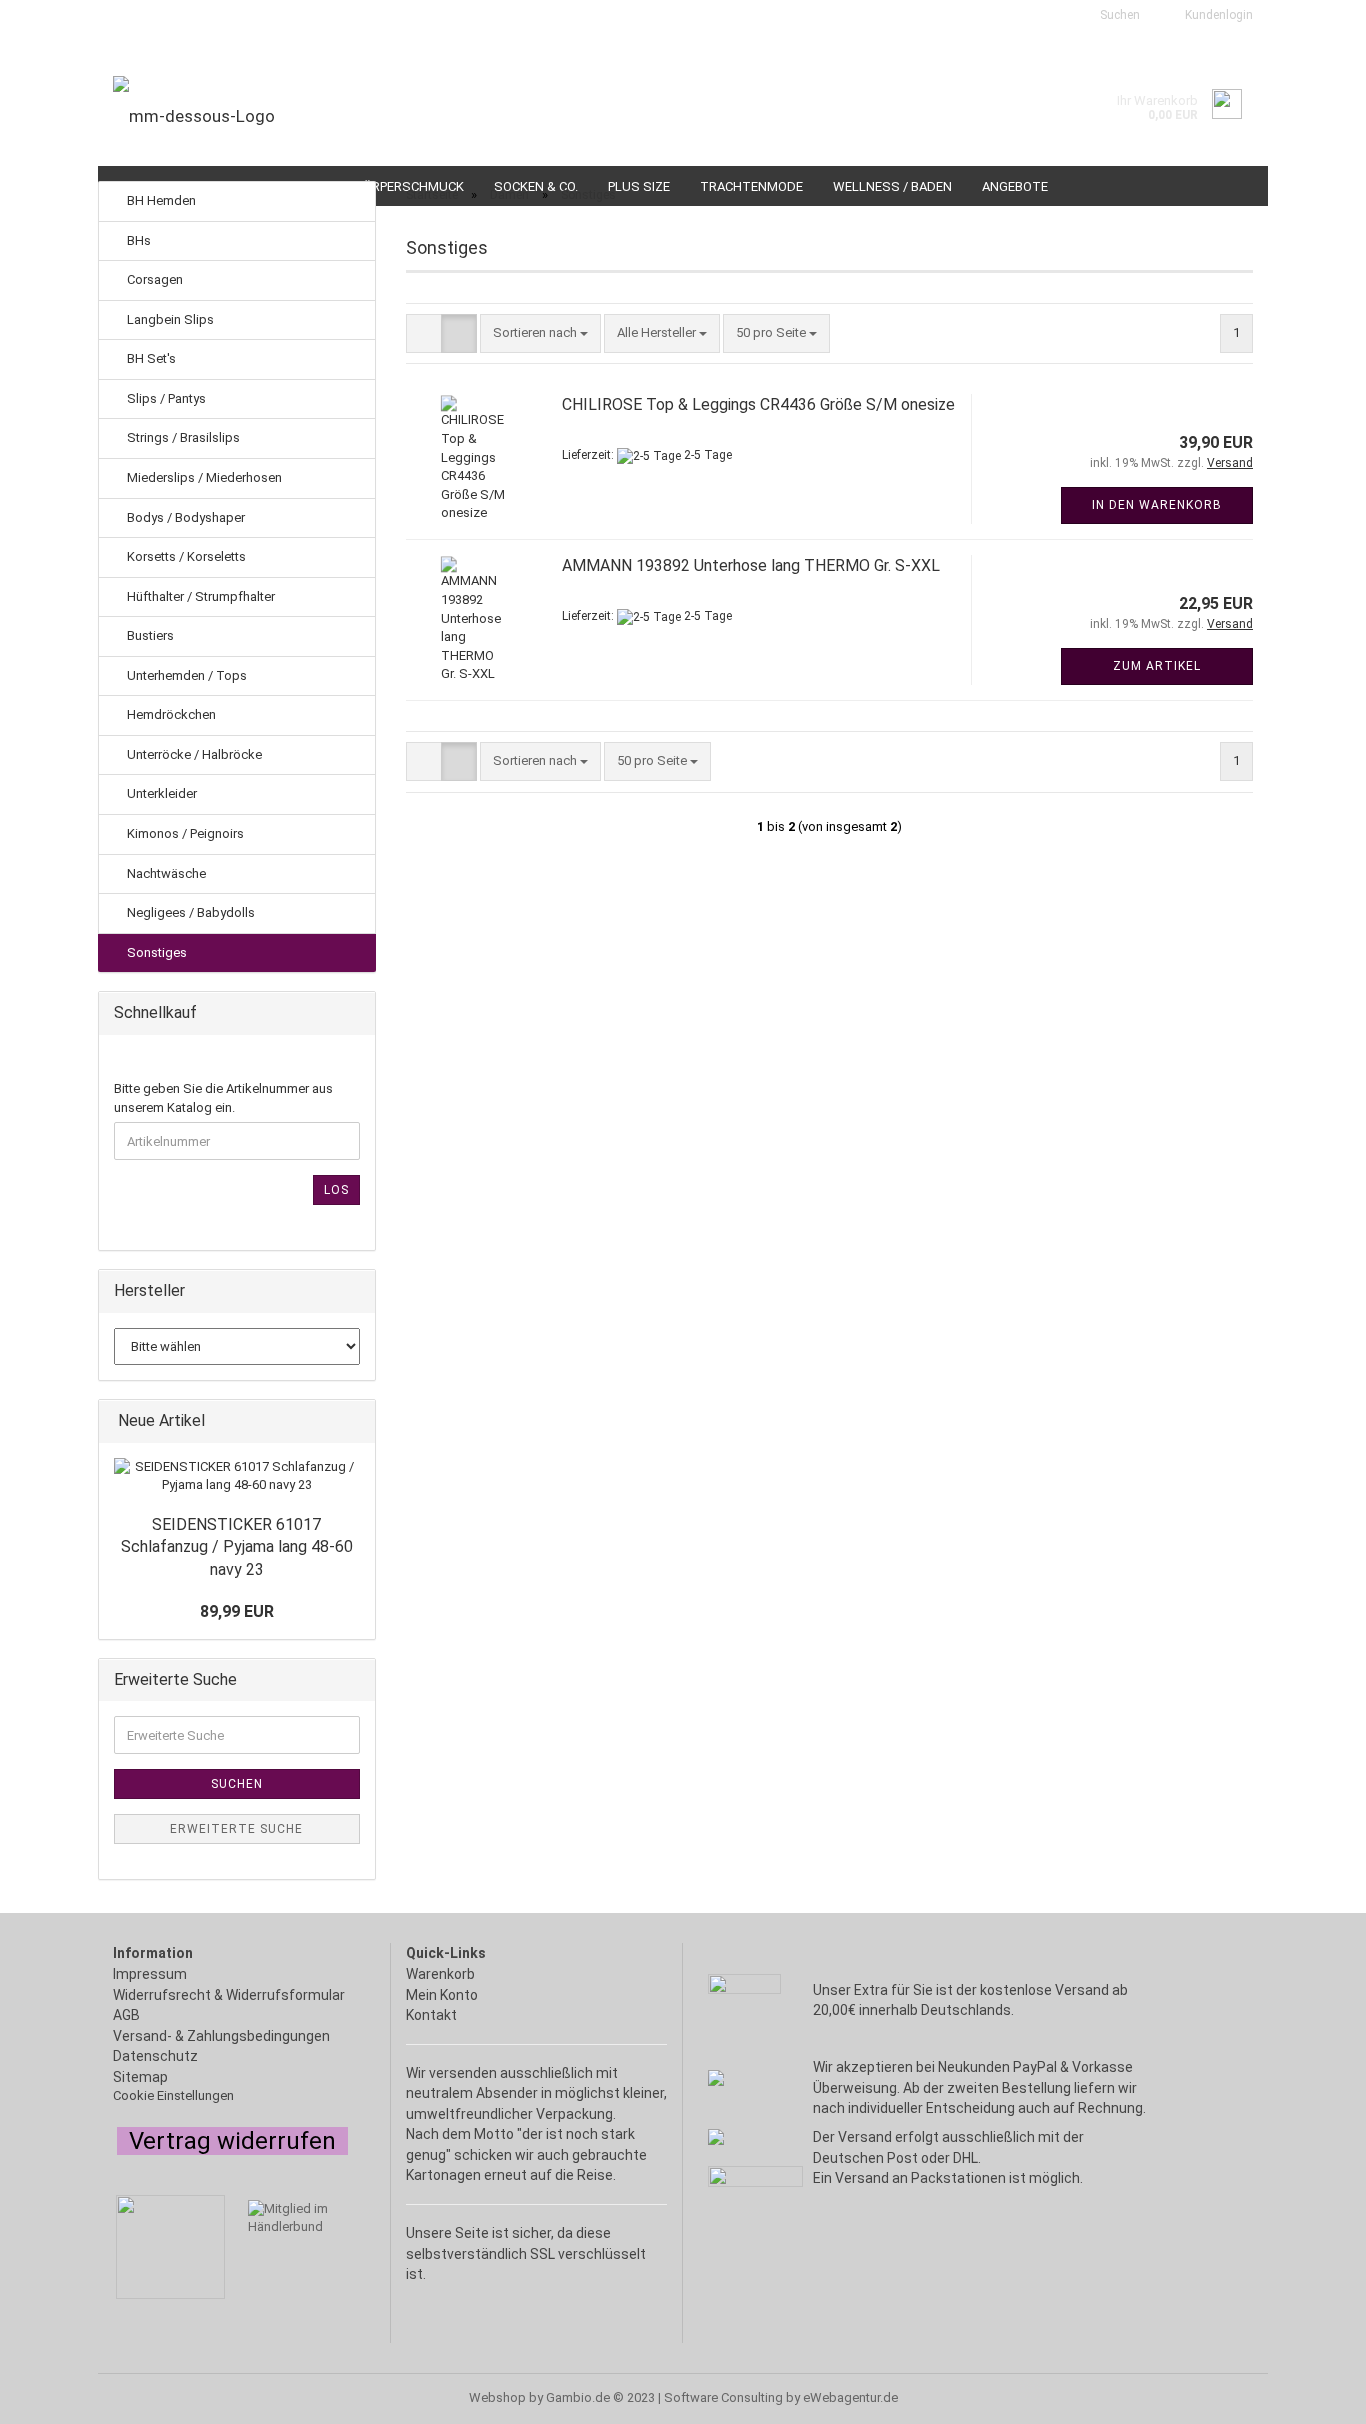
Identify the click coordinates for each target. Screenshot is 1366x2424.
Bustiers (149, 635)
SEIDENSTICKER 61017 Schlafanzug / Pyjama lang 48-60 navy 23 (237, 1547)
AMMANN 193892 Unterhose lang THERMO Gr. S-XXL (751, 565)
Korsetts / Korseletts (185, 556)
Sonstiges (155, 952)
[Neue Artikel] (354, 1421)
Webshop (497, 2397)
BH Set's (150, 358)
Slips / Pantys (165, 398)
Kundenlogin (1216, 15)
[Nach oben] (55, 2399)
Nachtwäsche (165, 873)
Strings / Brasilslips (182, 437)
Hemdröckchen (170, 714)
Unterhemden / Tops (185, 675)
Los (336, 1190)
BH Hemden (160, 200)
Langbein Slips (169, 319)
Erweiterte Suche (236, 1829)
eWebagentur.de (850, 2397)
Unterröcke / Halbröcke (193, 754)
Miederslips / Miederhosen (203, 477)
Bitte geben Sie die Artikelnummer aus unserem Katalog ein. (223, 1098)
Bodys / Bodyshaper (184, 517)
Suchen (1118, 15)
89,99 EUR (237, 1611)
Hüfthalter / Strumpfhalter (199, 596)
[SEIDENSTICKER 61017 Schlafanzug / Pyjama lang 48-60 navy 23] (237, 1476)
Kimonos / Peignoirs (184, 833)
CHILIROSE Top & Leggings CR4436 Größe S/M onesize (758, 404)
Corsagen (153, 279)
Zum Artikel (1157, 666)
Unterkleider (160, 793)
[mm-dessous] (390, 116)
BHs (137, 240)
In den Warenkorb (1157, 505)
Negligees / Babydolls (189, 912)
